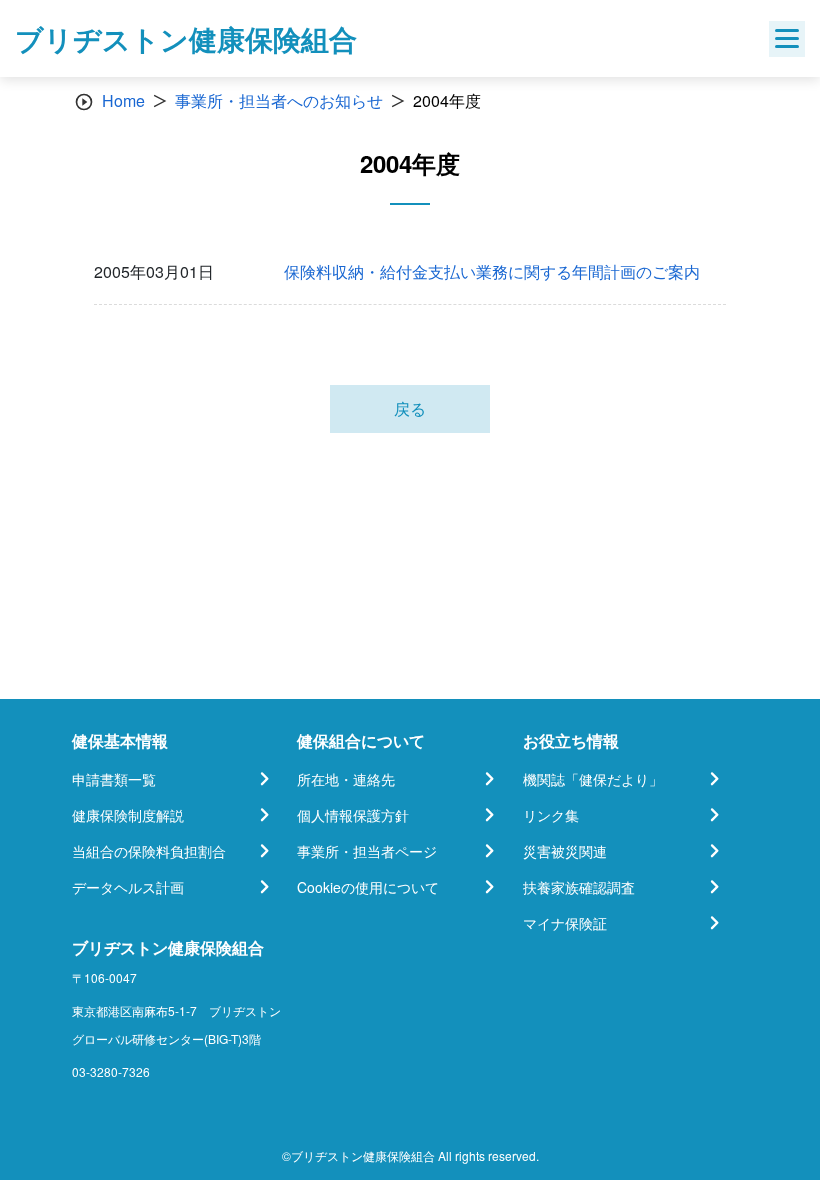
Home (123, 100)
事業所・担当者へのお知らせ (279, 100)
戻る (410, 408)
